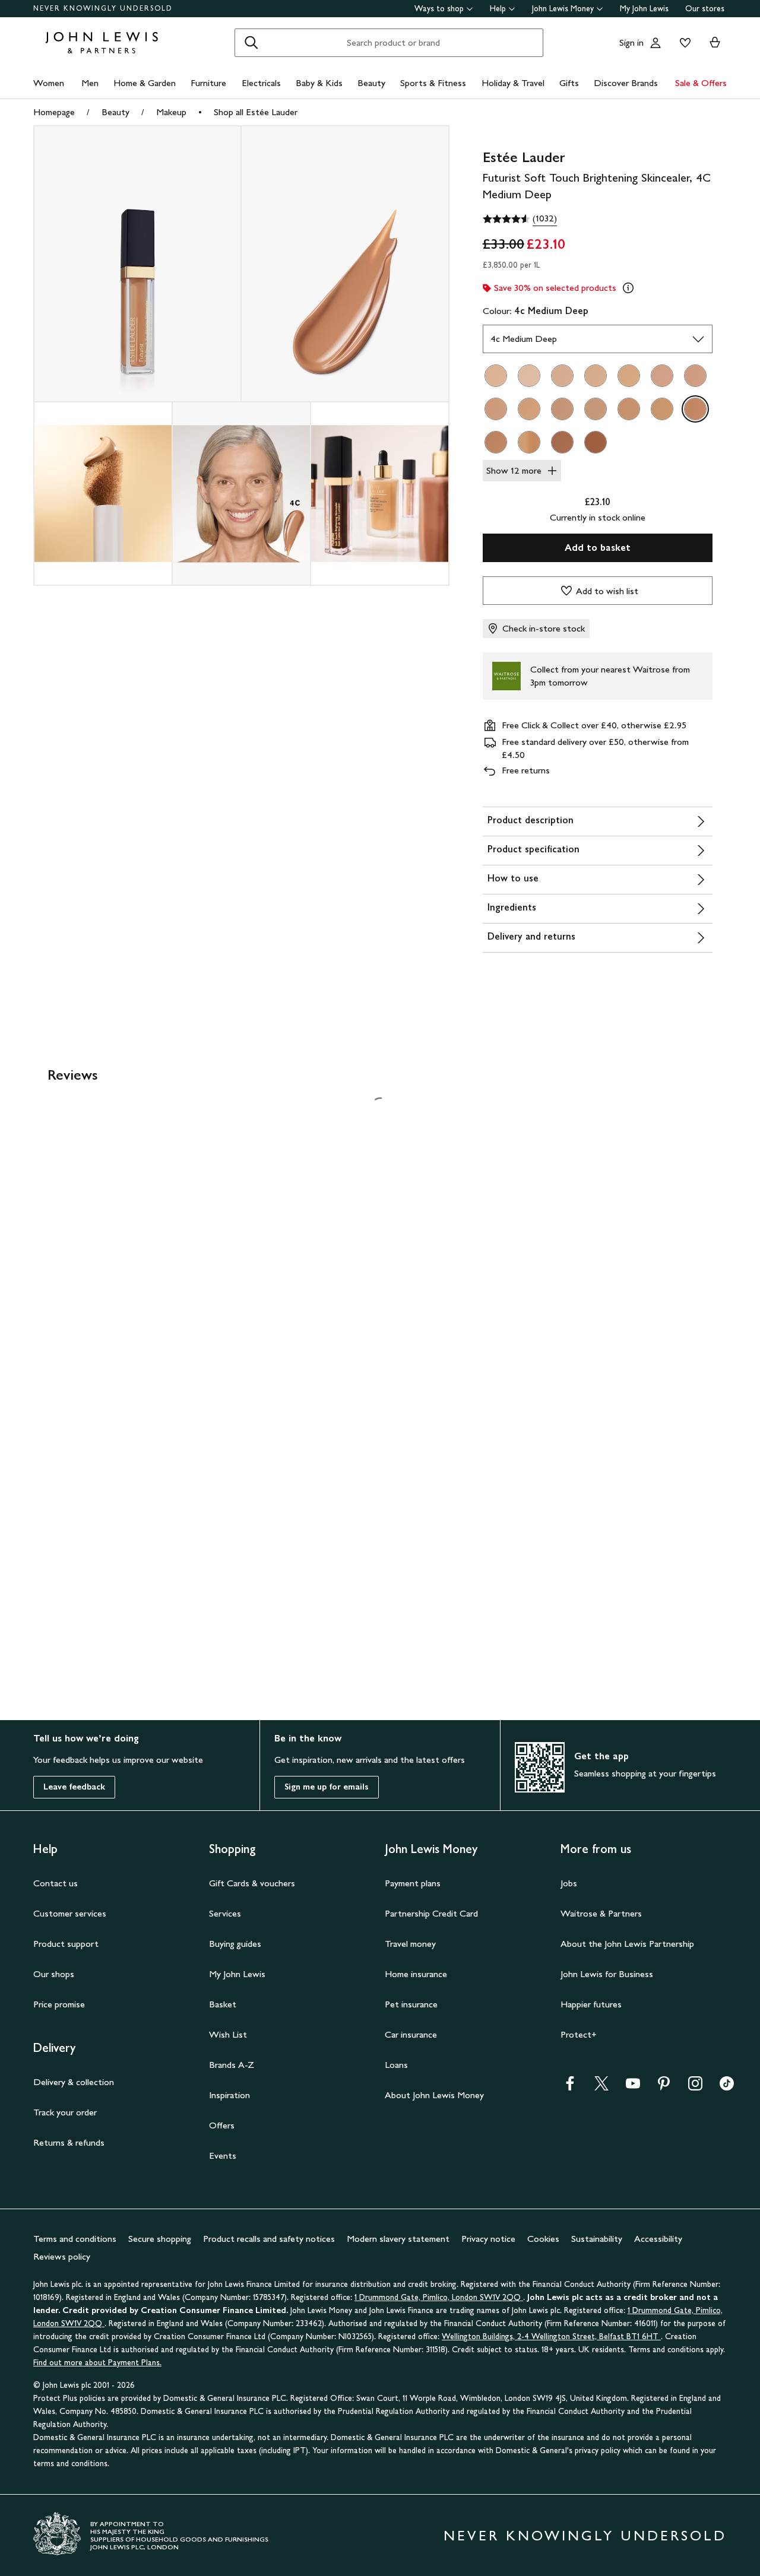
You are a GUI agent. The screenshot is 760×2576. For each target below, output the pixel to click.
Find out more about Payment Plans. (97, 2363)
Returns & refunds (69, 2142)
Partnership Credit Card (431, 1913)
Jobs (569, 1883)
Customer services (70, 1913)
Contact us (56, 1883)
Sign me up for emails (327, 1787)
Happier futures (591, 2004)
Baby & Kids (319, 83)
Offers (222, 2125)
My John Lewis (644, 9)
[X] (601, 2087)
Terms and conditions (75, 2239)
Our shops (54, 1974)
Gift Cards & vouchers (252, 1883)
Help (498, 9)
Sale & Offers (701, 83)
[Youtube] (633, 2087)
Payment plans (413, 1883)
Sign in (631, 42)
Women (49, 83)
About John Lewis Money (434, 2095)
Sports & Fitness (433, 83)
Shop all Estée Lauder (256, 112)
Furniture (208, 83)
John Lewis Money (563, 9)
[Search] (251, 43)
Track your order (65, 2112)
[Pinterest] (664, 2087)
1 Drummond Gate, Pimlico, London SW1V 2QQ (439, 2297)
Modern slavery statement (398, 2239)
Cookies (543, 2239)
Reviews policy (62, 2256)
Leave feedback (74, 1787)
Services (225, 1913)
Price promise (59, 2004)
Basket (223, 2004)
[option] (496, 376)
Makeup (171, 112)
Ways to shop (439, 9)
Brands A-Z (232, 2065)
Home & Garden (145, 83)
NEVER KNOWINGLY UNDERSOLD (103, 8)
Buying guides (235, 1944)
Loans (396, 2065)
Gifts (569, 83)
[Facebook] (570, 2087)
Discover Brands (626, 83)
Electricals (261, 83)
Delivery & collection (74, 2082)
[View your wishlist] (683, 43)
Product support (66, 1944)
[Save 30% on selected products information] (628, 288)
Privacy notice (488, 2239)
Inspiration (229, 2095)
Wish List (228, 2034)
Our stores (705, 9)
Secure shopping (160, 2239)
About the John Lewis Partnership (627, 1944)
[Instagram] (695, 2087)
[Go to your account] (655, 43)
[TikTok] (727, 2087)
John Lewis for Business (607, 1974)
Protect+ (579, 2034)
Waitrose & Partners (601, 1913)
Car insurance (411, 2034)
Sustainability (597, 2239)
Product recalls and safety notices (269, 2239)
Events (223, 2155)
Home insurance (416, 1974)
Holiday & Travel (513, 83)
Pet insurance (411, 2004)
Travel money (410, 1944)
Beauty (371, 83)
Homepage (54, 112)
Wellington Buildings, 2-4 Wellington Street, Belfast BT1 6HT (551, 2337)
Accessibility (658, 2239)
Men (90, 83)
